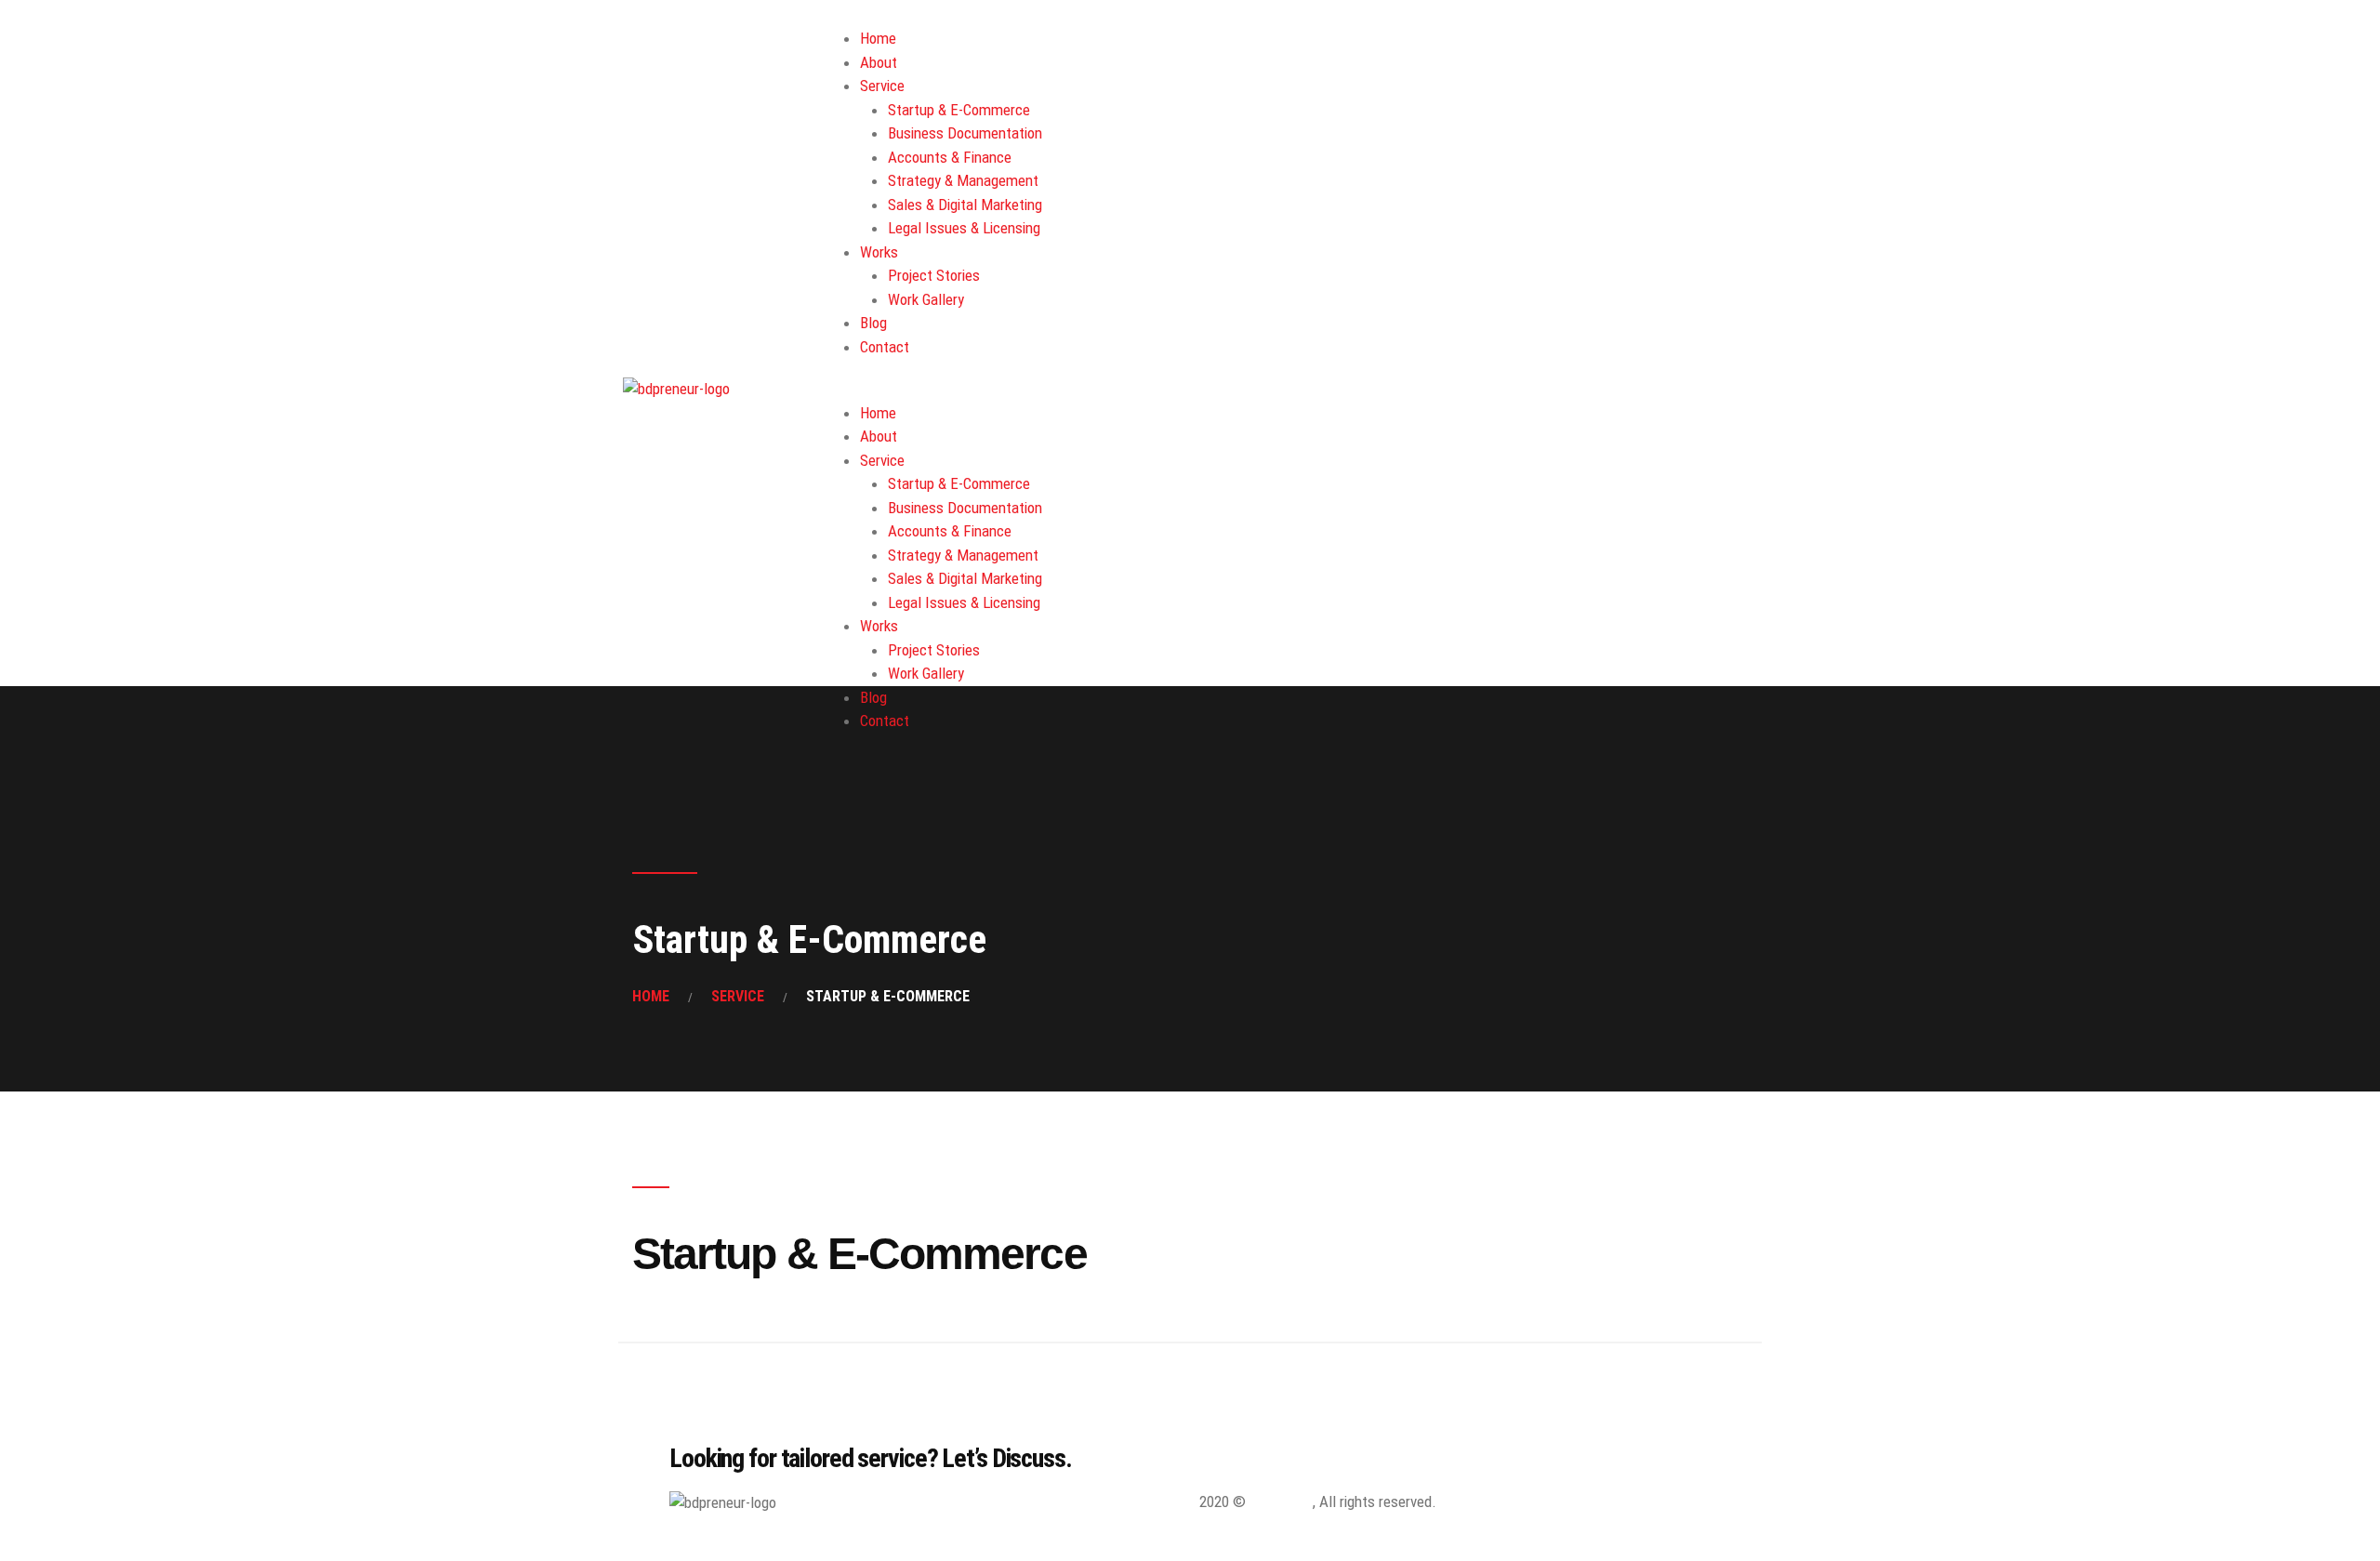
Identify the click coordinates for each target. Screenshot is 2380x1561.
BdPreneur (1281, 1501)
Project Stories (934, 275)
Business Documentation (965, 133)
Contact (885, 347)
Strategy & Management (963, 180)
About (879, 62)
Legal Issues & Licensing (964, 228)
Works (879, 252)
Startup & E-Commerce (959, 110)
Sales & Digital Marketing (965, 205)
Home (878, 38)
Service (882, 86)
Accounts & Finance (950, 157)
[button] (1295, 390)
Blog (873, 323)
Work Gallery (926, 299)
